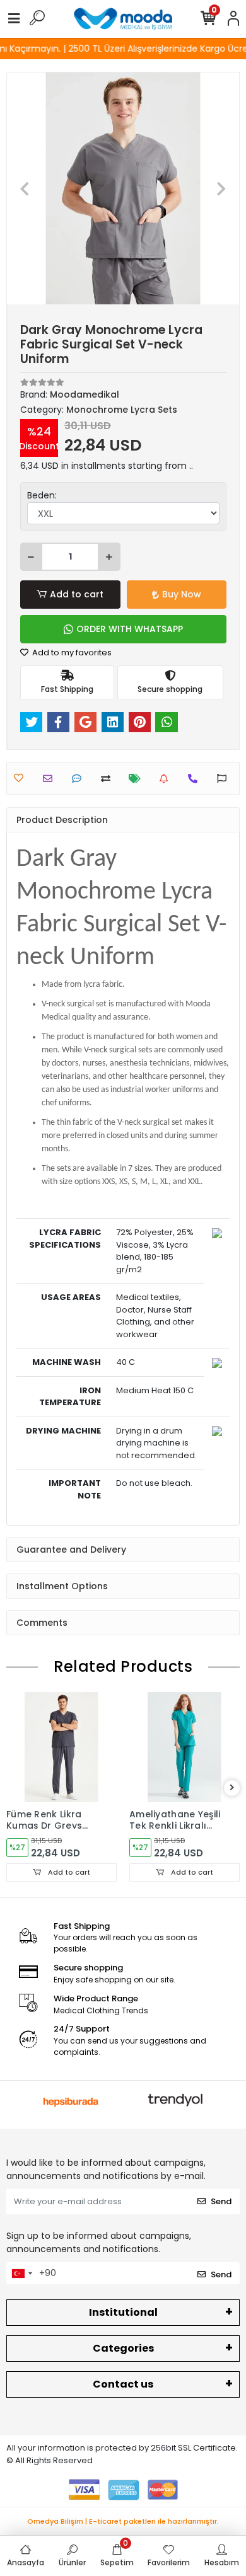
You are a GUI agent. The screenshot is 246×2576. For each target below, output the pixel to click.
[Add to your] (109, 779)
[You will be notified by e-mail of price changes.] (138, 779)
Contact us (123, 2384)
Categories (123, 2348)
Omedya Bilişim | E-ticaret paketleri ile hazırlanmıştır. (123, 2521)
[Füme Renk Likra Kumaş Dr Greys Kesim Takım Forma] (61, 1747)
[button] (24, 188)
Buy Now (182, 594)
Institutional (123, 2312)
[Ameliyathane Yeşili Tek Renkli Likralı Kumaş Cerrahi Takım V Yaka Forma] (184, 1747)
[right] (232, 1788)
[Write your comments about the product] (80, 779)
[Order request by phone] (196, 779)
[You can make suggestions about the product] (225, 779)
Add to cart (77, 594)
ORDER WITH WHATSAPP (130, 629)
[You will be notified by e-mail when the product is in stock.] (167, 779)
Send (221, 2201)
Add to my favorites (71, 653)
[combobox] (21, 2274)
